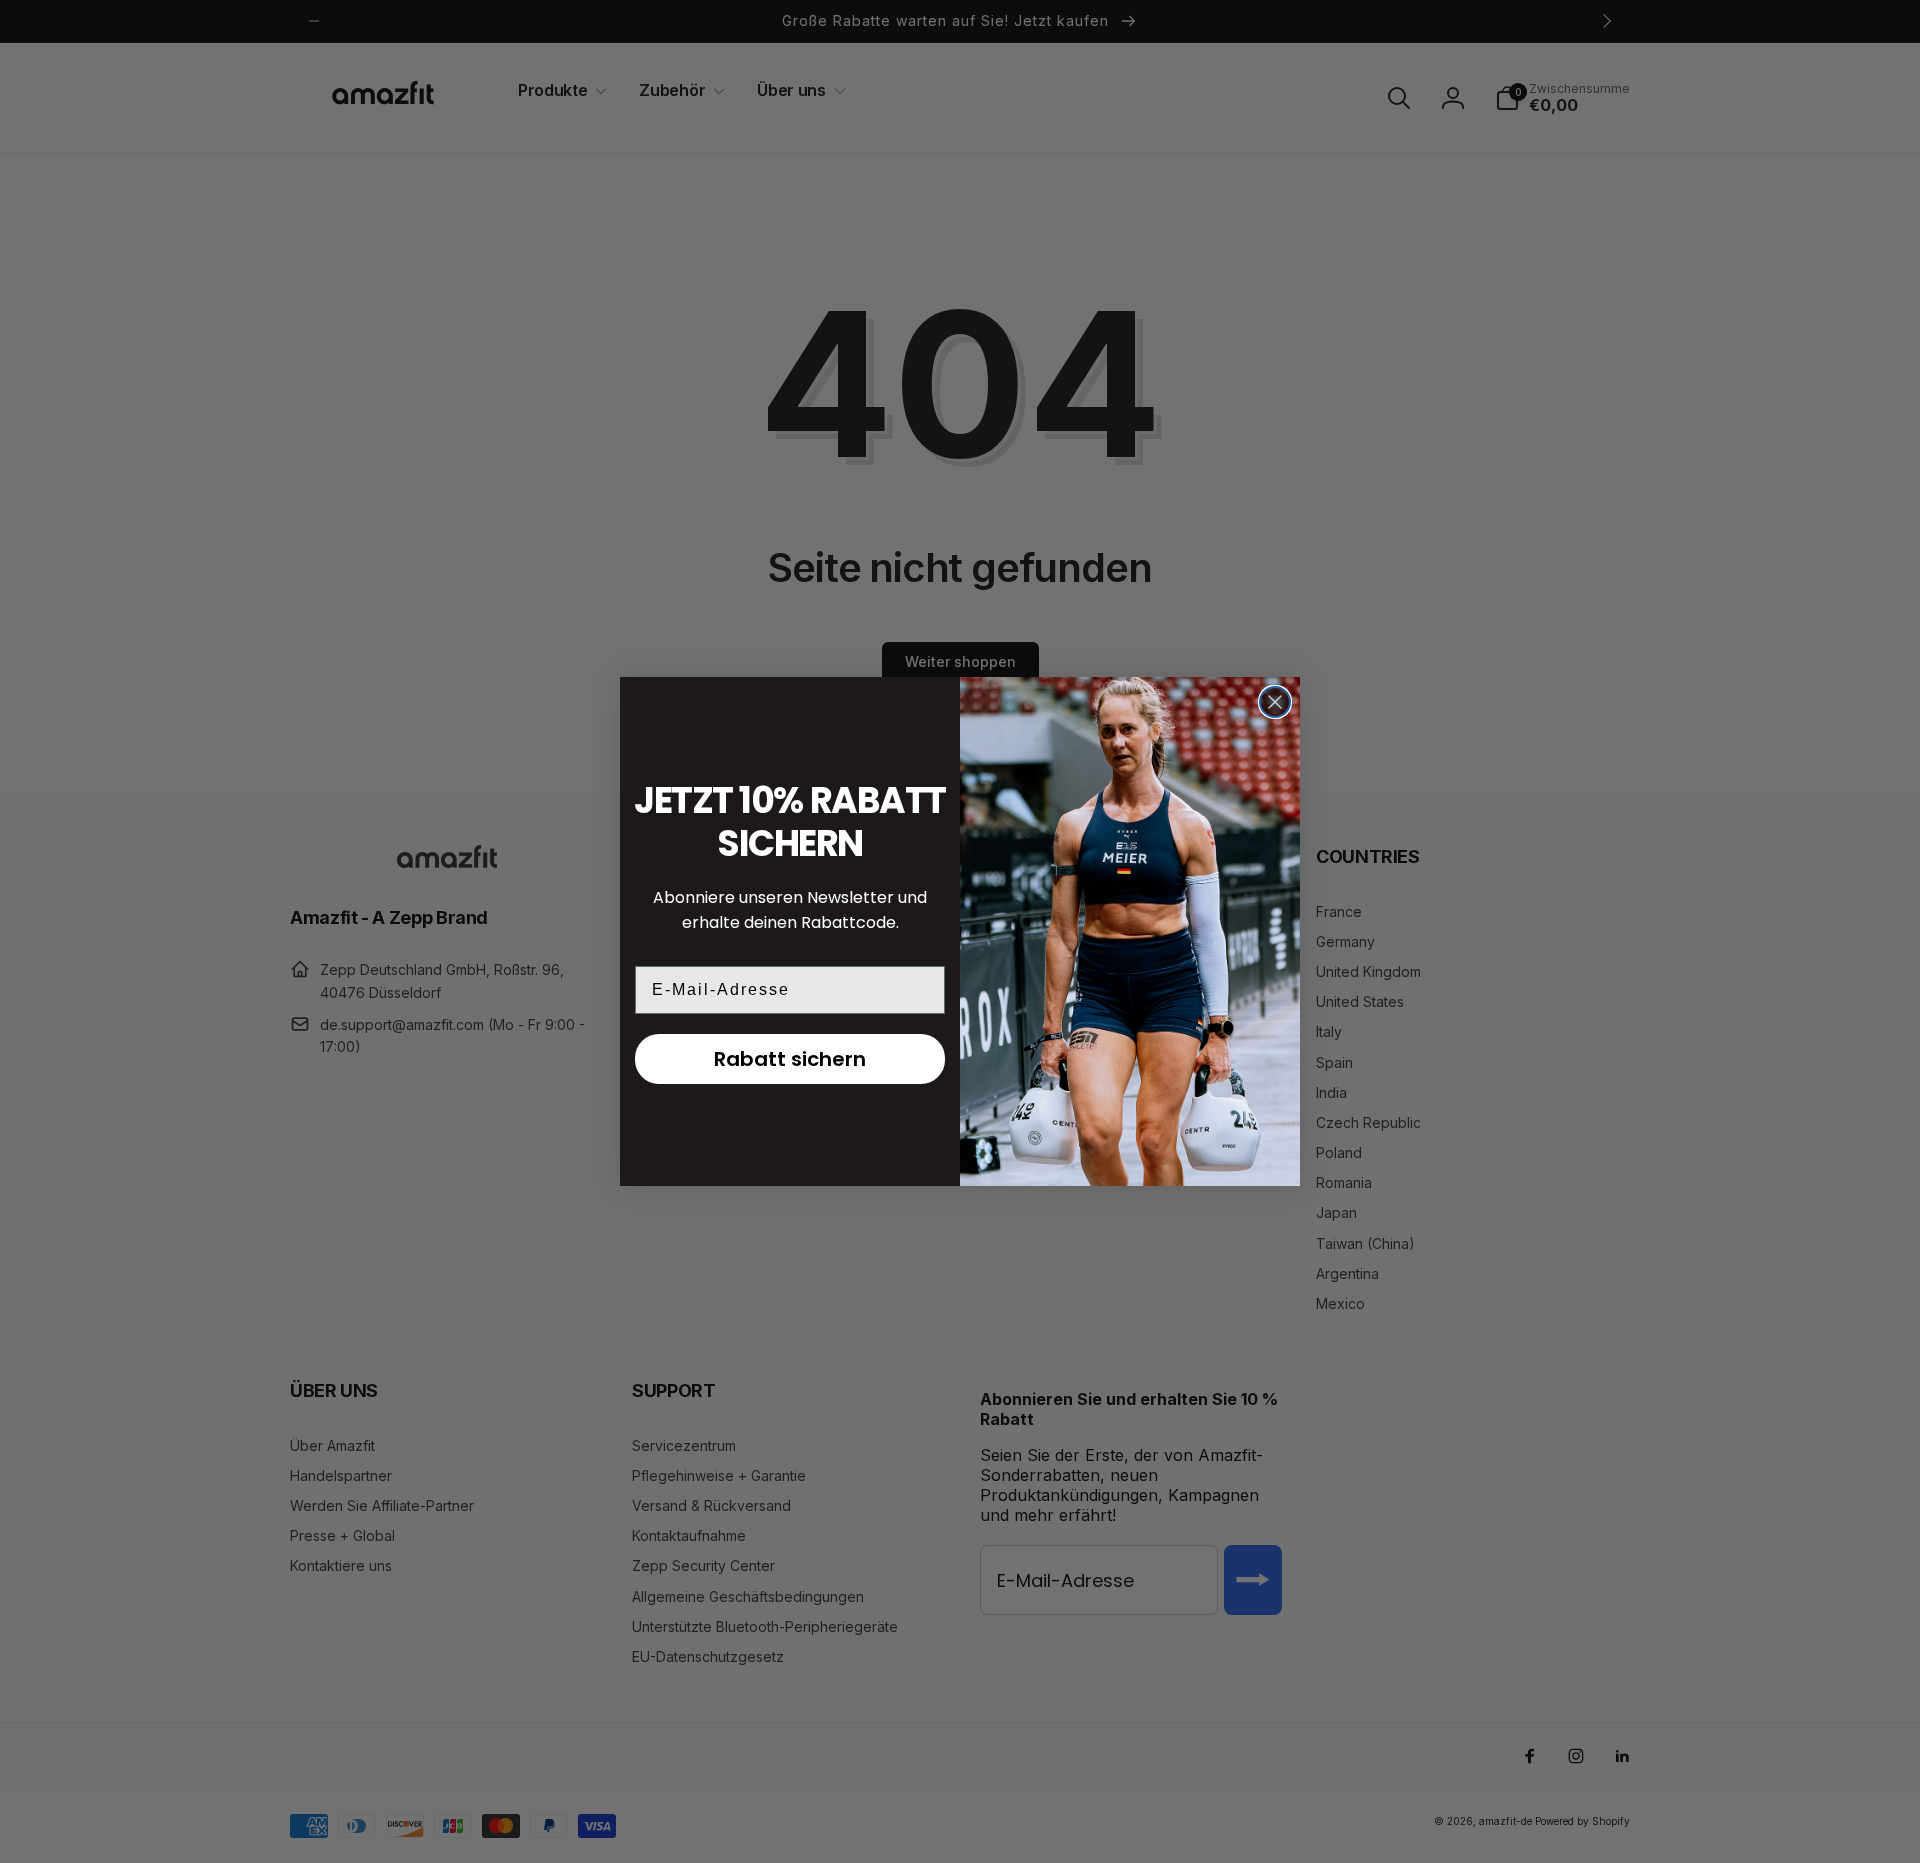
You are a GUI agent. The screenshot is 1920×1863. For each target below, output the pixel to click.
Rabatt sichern (790, 1059)
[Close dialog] (1275, 702)
